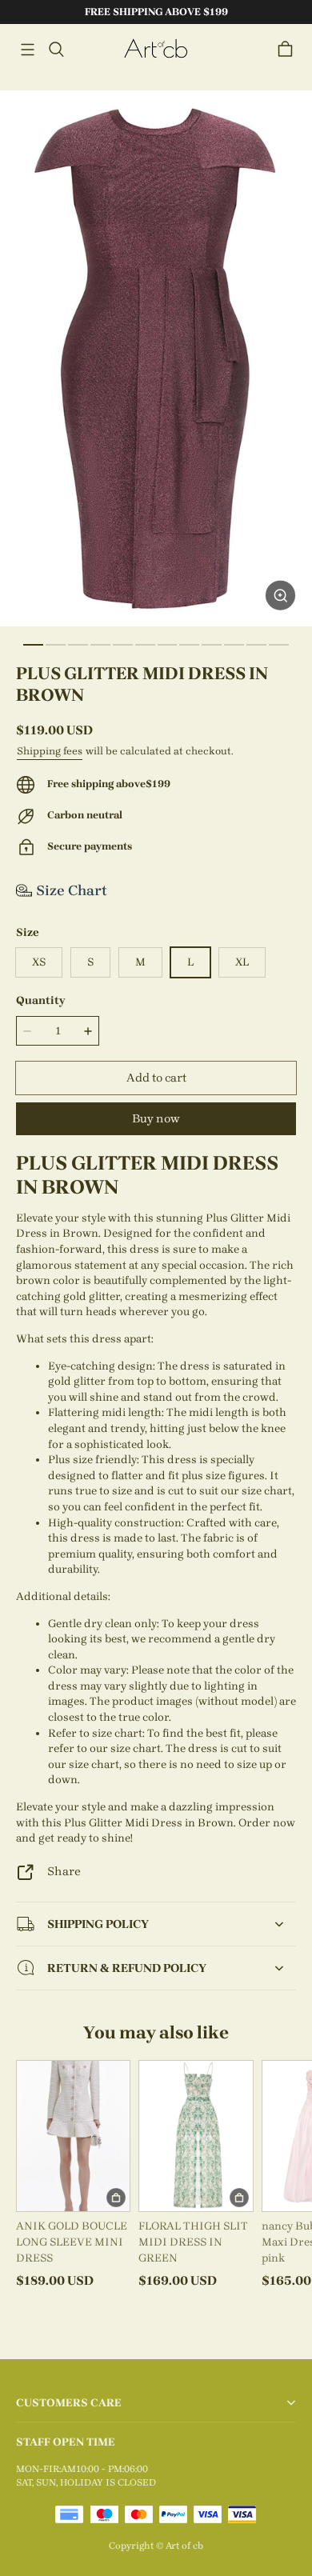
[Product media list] (156, 358)
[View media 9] (212, 645)
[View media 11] (256, 645)
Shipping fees (50, 751)
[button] (27, 50)
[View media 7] (168, 645)
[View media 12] (279, 645)
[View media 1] (33, 645)
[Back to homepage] (156, 49)
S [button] (90, 962)
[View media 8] (189, 645)
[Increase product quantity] (88, 1030)
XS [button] (39, 962)
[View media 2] (56, 645)
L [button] (190, 962)
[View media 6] (145, 645)
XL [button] (242, 962)
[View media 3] (78, 645)
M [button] (140, 962)
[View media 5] (123, 645)
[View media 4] (100, 645)
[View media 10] (234, 645)
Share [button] (64, 1871)
